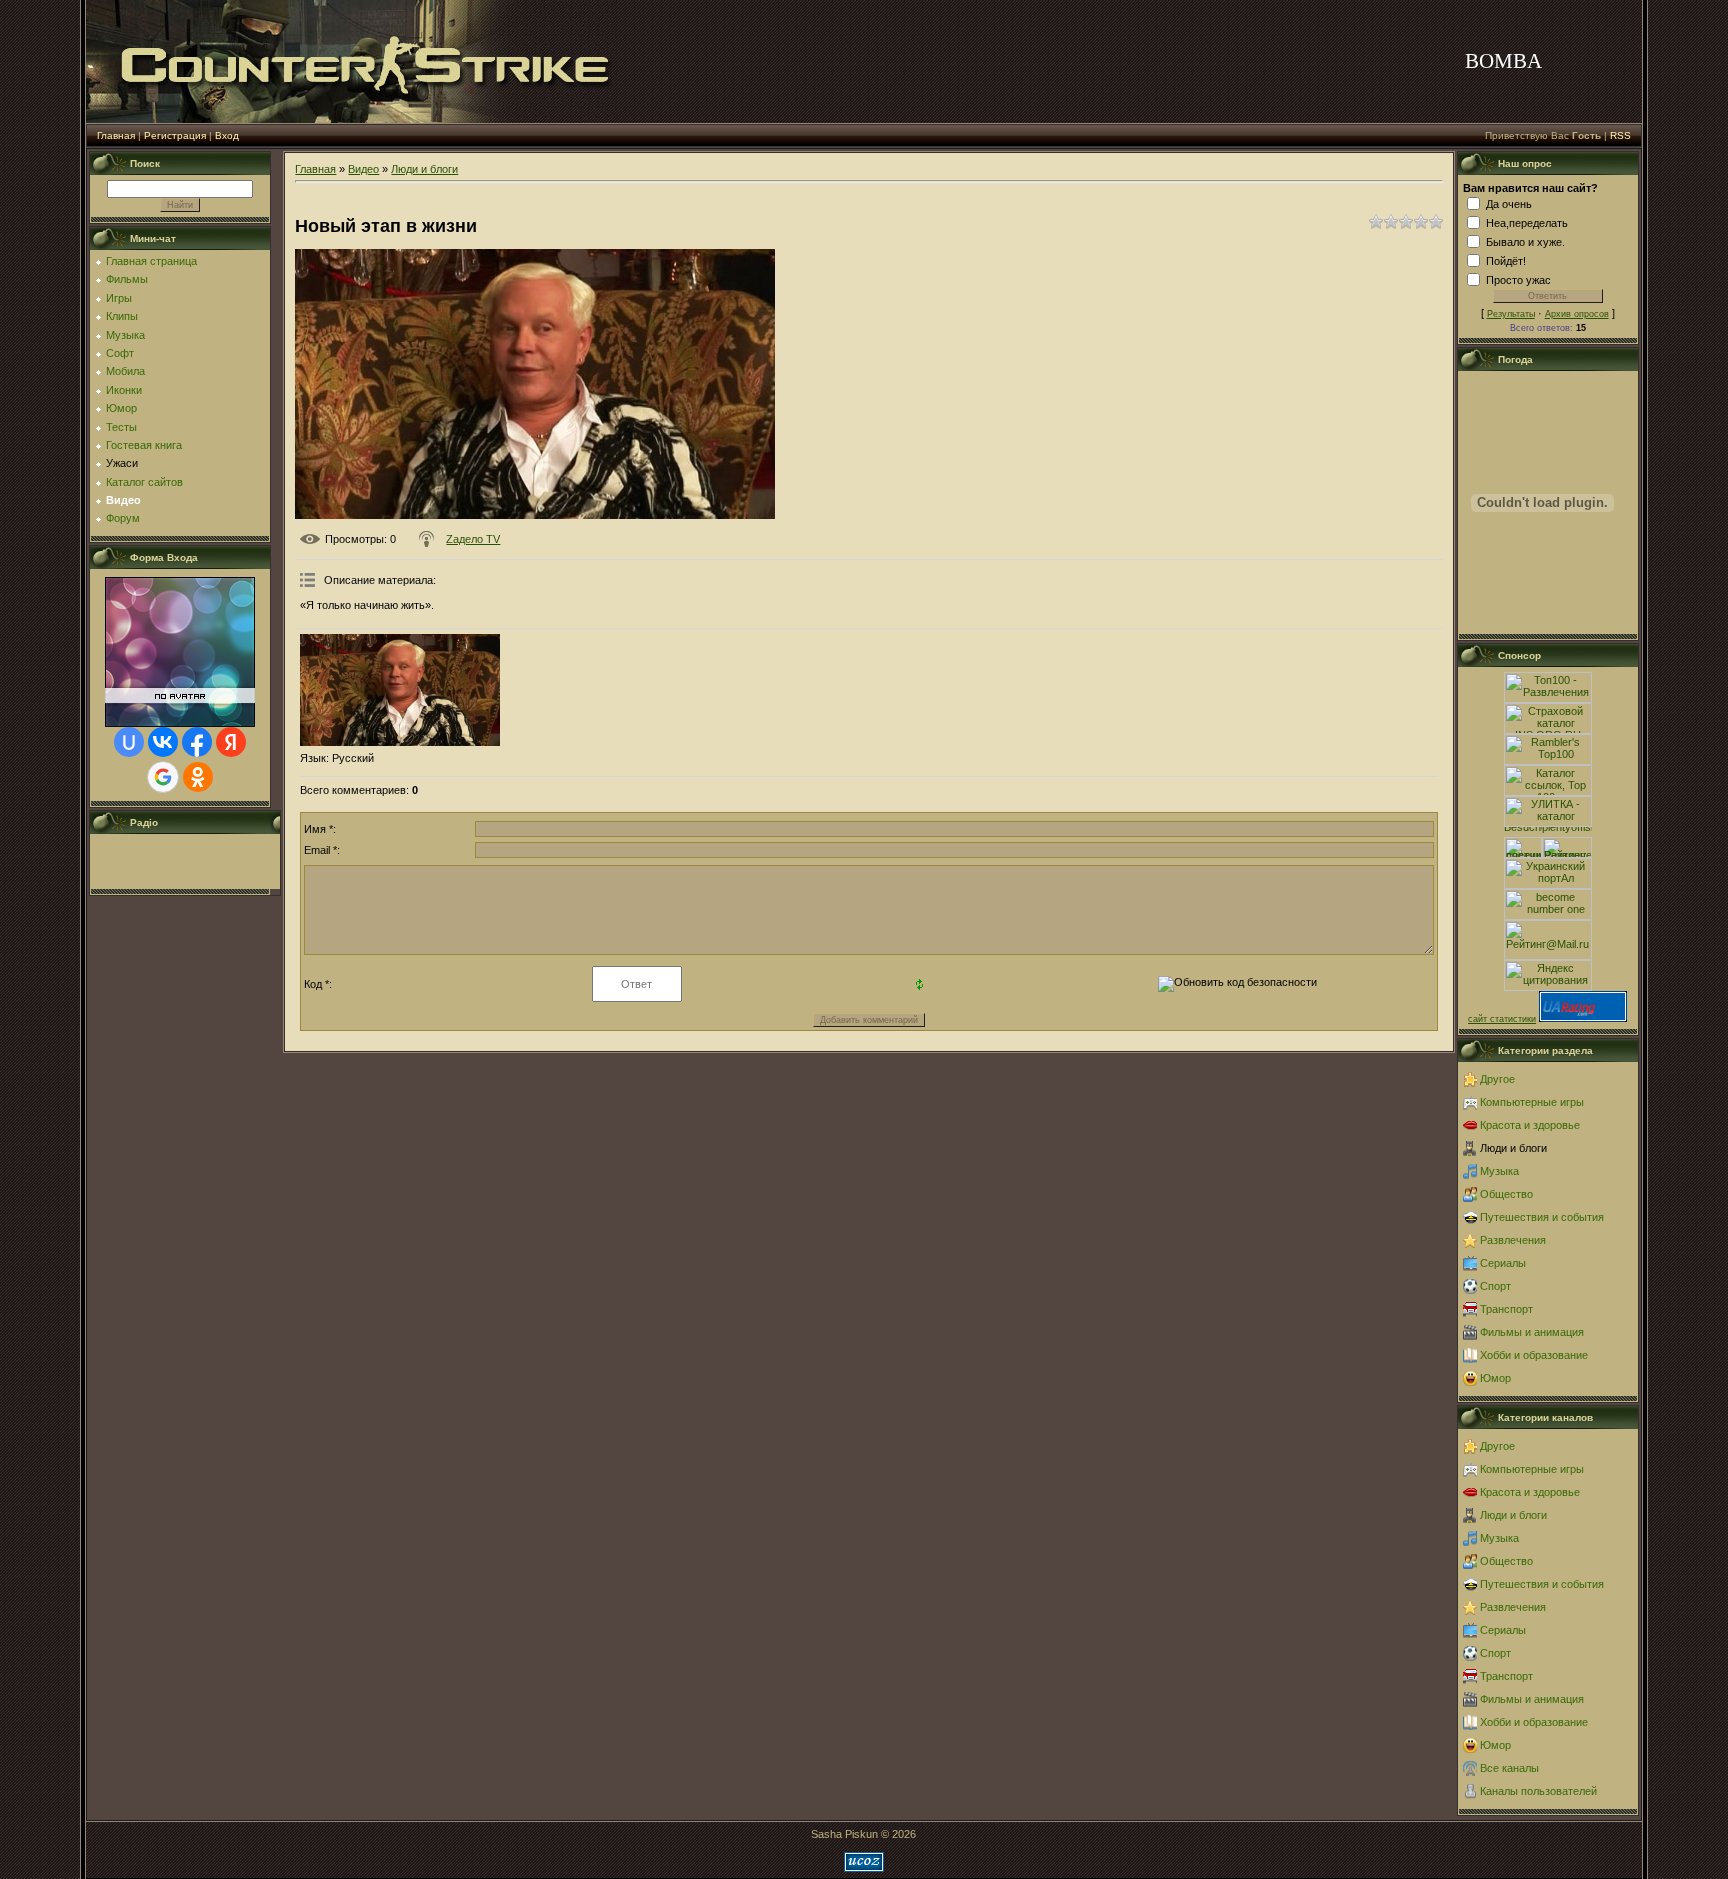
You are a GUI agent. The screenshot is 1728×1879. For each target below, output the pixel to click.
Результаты (1511, 314)
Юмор (1495, 1378)
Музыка (1499, 1171)
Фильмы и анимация (1532, 1332)
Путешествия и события (1542, 1217)
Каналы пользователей (1538, 1791)
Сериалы (1503, 1263)
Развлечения (1513, 1240)
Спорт (1495, 1286)
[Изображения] (400, 690)
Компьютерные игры (1532, 1102)
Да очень (1509, 204)
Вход (227, 135)
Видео (363, 169)
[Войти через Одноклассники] (198, 777)
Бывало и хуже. (1525, 242)
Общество (1506, 1194)
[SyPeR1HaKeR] (185, 880)
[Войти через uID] (129, 742)
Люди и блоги (424, 169)
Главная (116, 135)
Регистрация (175, 135)
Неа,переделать (1527, 223)
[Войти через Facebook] (197, 742)
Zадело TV (473, 539)
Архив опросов (1577, 314)
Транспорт (1506, 1309)
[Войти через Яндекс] (231, 742)
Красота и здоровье (1530, 1125)
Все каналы (1509, 1768)
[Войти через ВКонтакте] (163, 742)
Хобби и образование (1534, 1355)
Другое (1497, 1079)
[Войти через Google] (163, 777)
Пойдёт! (1506, 261)
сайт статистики (1502, 1019)
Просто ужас (1518, 280)
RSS (1620, 135)
